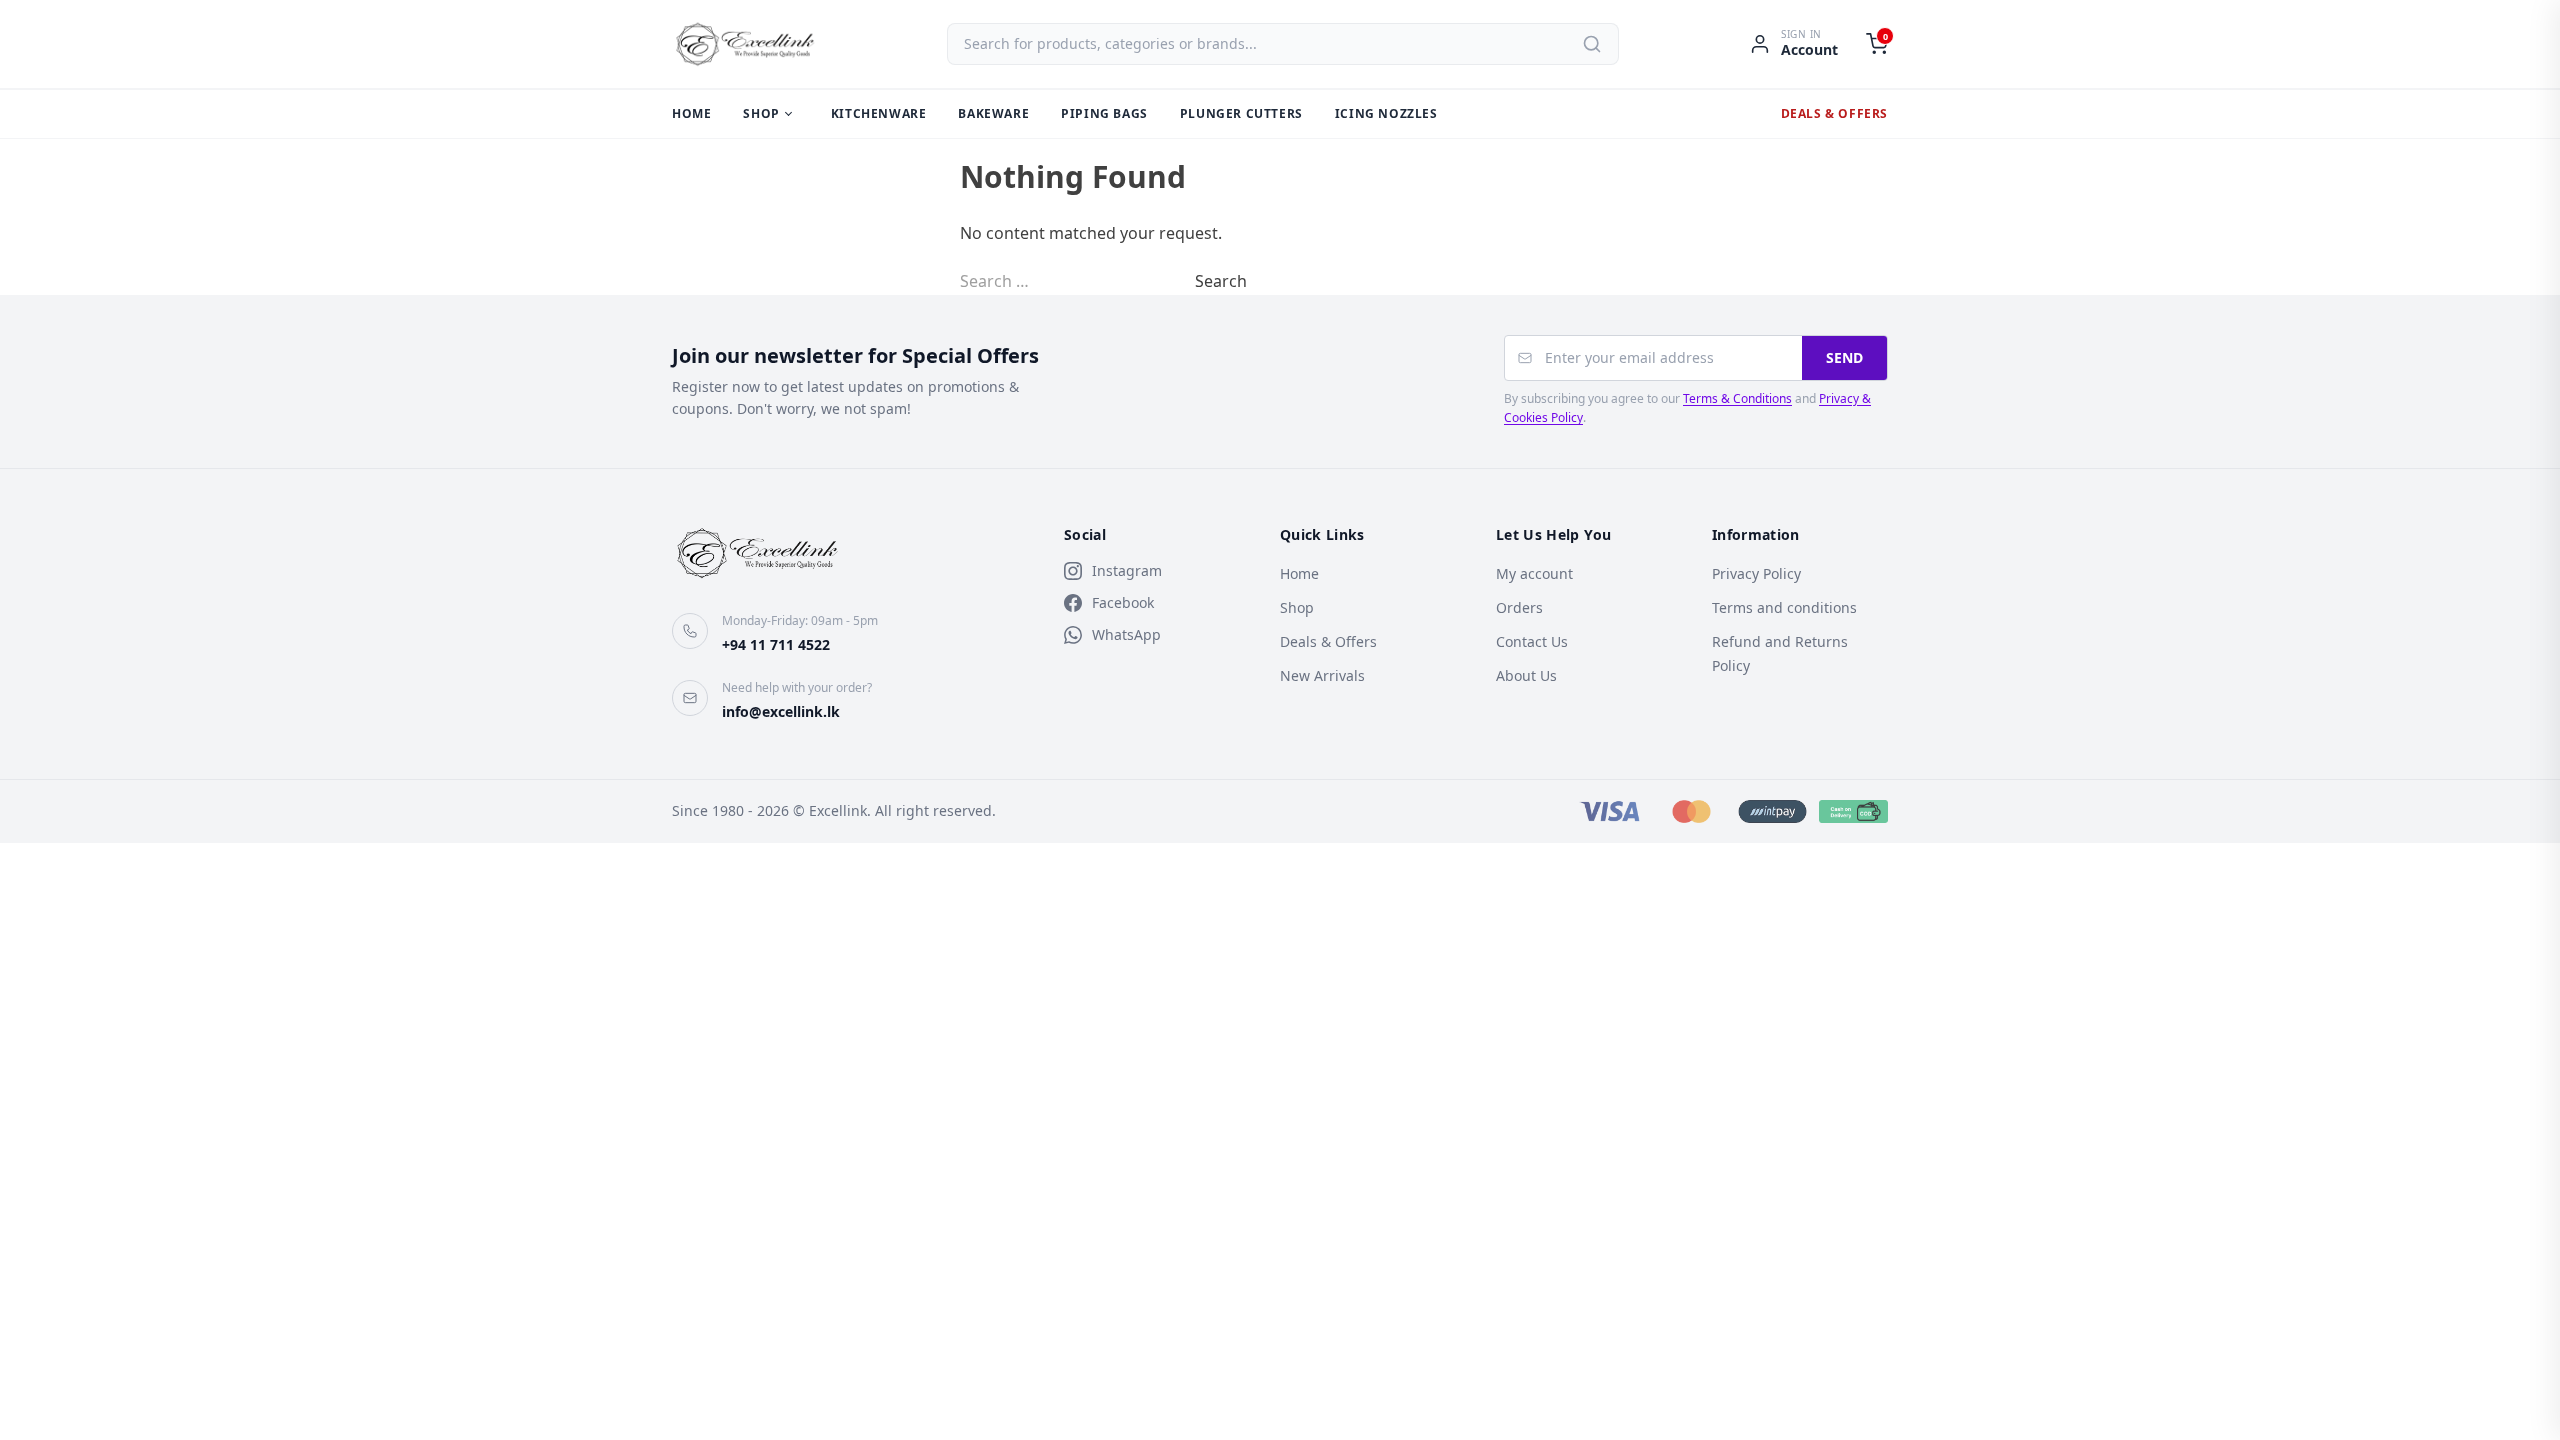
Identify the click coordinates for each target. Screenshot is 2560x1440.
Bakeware (993, 113)
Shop (761, 113)
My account (1534, 573)
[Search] (1592, 44)
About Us (1526, 675)
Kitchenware (879, 113)
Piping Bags (1104, 113)
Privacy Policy (1756, 573)
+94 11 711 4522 (776, 644)
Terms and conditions (1784, 607)
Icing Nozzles (1386, 113)
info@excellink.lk (781, 711)
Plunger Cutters (1241, 113)
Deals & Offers (1834, 113)
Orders (1519, 607)
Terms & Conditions (1737, 398)
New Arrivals (1322, 675)
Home (691, 113)
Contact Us (1532, 641)
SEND (1844, 357)
